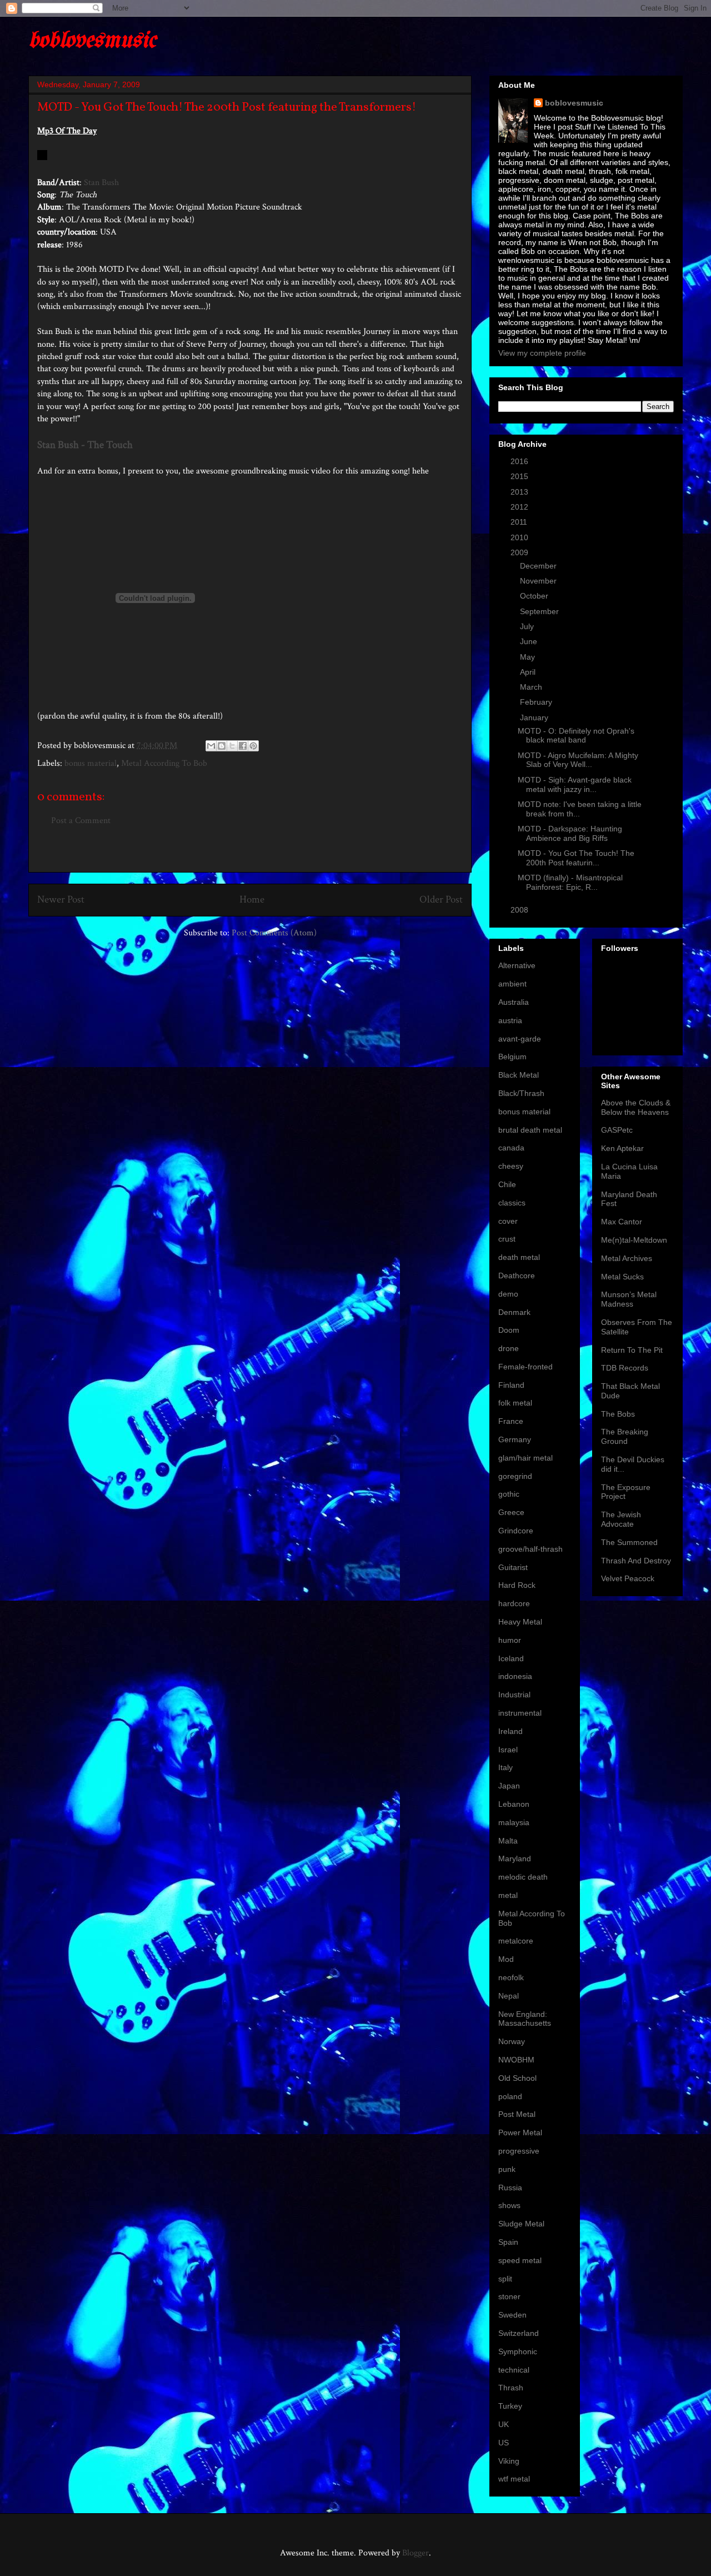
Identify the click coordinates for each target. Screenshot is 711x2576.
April (529, 672)
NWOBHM (516, 2060)
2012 (520, 507)
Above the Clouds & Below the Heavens (636, 1107)
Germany (515, 1439)
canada (511, 1148)
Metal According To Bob (164, 763)
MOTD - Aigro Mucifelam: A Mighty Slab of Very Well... (578, 760)
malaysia (514, 1822)
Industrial (514, 1695)
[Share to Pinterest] (253, 746)
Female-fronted (525, 1367)
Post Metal (517, 2114)
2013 (520, 492)
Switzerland (519, 2333)
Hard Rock (517, 1585)
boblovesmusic (92, 41)
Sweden (512, 2315)
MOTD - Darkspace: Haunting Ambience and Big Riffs (570, 833)
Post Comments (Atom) (274, 933)
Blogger (415, 2553)
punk (507, 2169)
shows (509, 2205)
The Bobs (618, 1414)
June (530, 641)
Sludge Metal (521, 2224)
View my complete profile (542, 353)
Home (252, 900)
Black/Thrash (521, 1093)
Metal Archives (627, 1258)
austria (510, 1020)
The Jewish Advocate (621, 1519)
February (537, 702)
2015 (520, 476)
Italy (505, 1767)
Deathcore (517, 1275)
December (539, 566)
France (511, 1421)
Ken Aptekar (622, 1148)
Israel (508, 1750)
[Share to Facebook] (243, 746)
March (532, 687)
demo (508, 1294)
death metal (519, 1257)
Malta (508, 1841)
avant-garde (520, 1039)
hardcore (514, 1603)
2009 (520, 552)
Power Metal (520, 2132)
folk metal (515, 1403)
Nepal (509, 1996)
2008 (520, 910)
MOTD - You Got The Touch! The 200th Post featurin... (576, 858)
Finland (511, 1385)
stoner (509, 2296)
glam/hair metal (525, 1458)
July (528, 626)
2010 (520, 537)
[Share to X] (232, 746)
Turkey (510, 2406)
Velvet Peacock (628, 1578)
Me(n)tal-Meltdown (634, 1240)
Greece (511, 1512)
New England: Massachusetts (525, 2019)
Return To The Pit (632, 1350)
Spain (508, 2242)
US (504, 2443)
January (535, 718)
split (505, 2279)
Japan (509, 1786)
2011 (520, 522)
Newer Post (61, 900)
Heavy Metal (520, 1622)
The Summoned (629, 1542)
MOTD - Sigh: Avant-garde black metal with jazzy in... (575, 784)
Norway (512, 2041)
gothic (509, 1494)
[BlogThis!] (222, 746)
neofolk (511, 1977)
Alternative (517, 965)
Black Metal (519, 1075)
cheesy (511, 1166)
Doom (509, 1330)
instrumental (520, 1713)
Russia (510, 2188)
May (529, 657)
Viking (509, 2461)
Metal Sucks (622, 1277)
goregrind (515, 1476)
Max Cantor (622, 1222)
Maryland (515, 1858)
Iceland (511, 1658)
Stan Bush (101, 183)
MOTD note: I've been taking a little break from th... (580, 809)
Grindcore (516, 1531)
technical (514, 2370)
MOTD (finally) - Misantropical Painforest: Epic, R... (570, 882)
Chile (507, 1184)
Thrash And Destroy (636, 1561)
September (540, 611)
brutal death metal (530, 1130)
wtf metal (514, 2479)
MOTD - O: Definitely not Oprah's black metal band (576, 736)
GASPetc (617, 1130)
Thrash (511, 2388)
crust (507, 1239)
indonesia (515, 1676)
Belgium (512, 1057)
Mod (506, 1959)
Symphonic (518, 2351)
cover (508, 1221)
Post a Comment (81, 821)
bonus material (91, 763)
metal (508, 1895)
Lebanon (514, 1804)
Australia (514, 1002)
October (535, 596)
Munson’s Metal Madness (629, 1299)
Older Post (441, 900)
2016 (520, 461)
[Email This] (211, 746)
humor (510, 1640)
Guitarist (513, 1567)
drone (509, 1348)
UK (504, 2424)
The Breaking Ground (625, 1436)
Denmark (514, 1312)
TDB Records (625, 1368)
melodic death (523, 1877)
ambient (512, 984)
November (539, 581)
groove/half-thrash (530, 1549)
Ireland (510, 1731)
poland (510, 2096)
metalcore (516, 1941)
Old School (517, 2078)
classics (512, 1203)
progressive (519, 2151)
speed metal (520, 2260)
